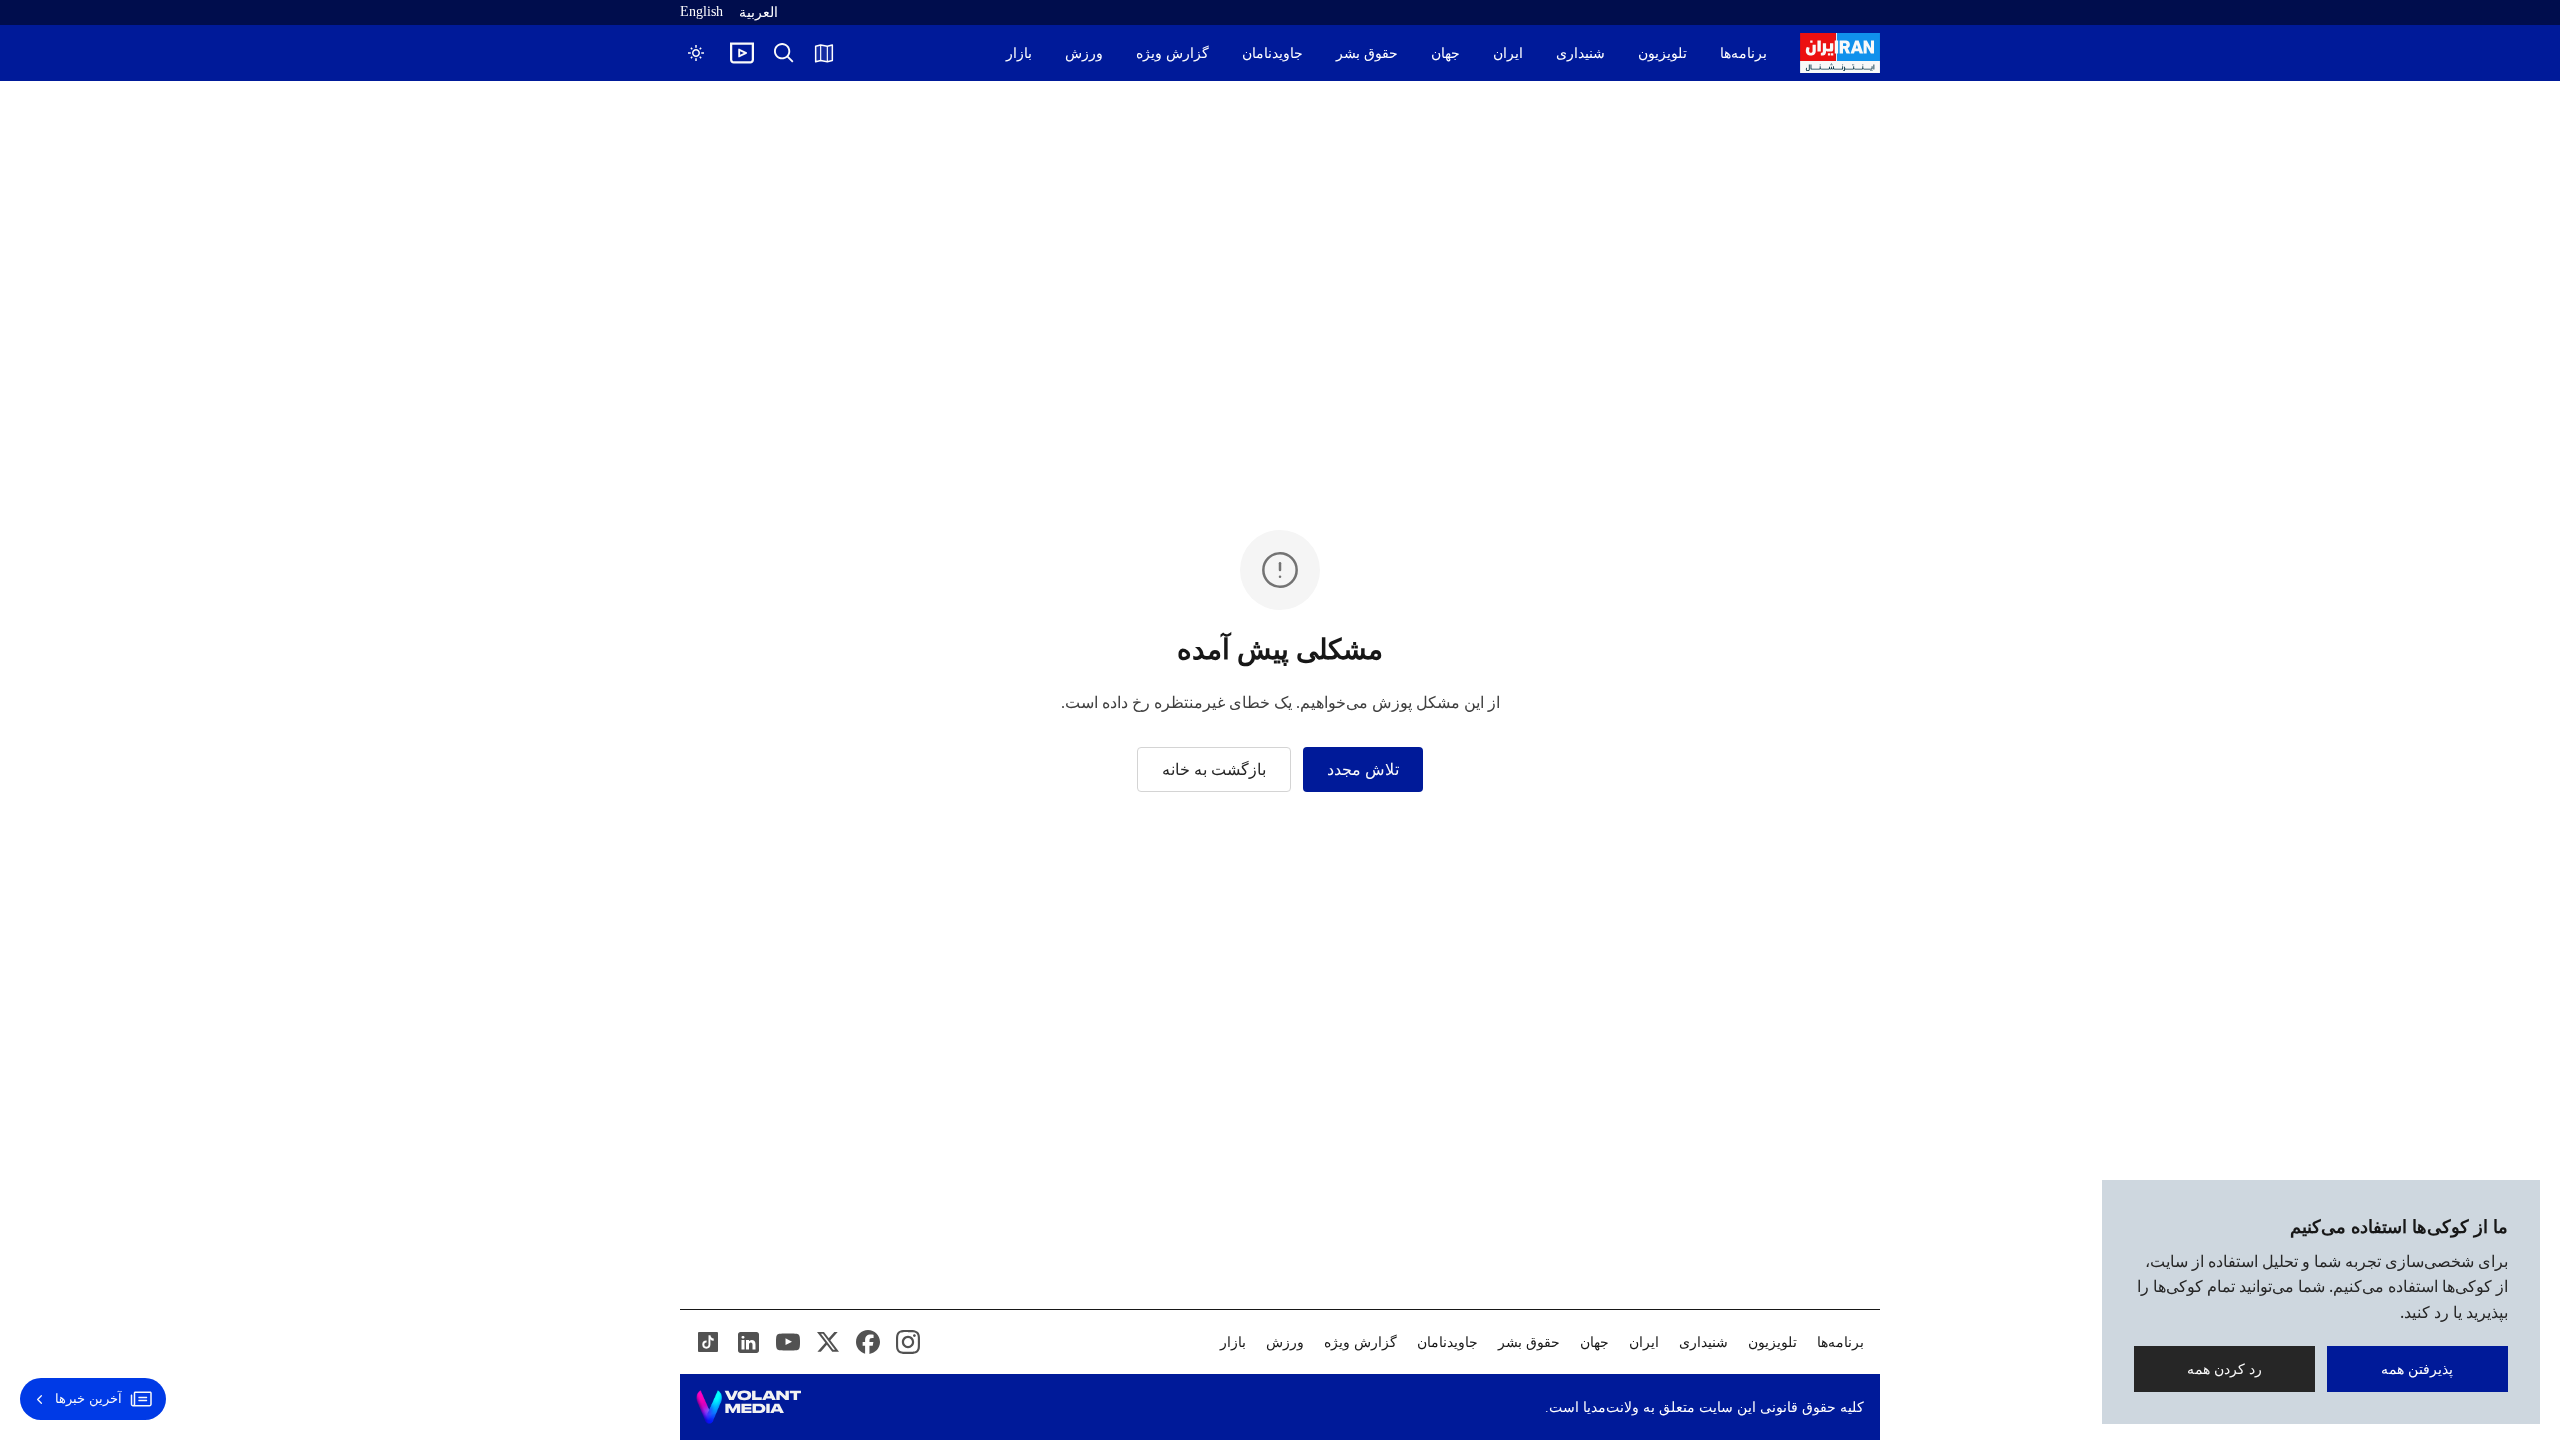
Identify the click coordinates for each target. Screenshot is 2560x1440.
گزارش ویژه (1172, 53)
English (701, 11)
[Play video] (742, 53)
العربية (758, 12)
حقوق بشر (1367, 53)
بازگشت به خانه (1214, 769)
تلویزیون (1662, 53)
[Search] (784, 53)
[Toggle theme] (696, 53)
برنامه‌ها (1743, 53)
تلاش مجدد (1363, 769)
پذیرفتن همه (2418, 1368)
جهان (1445, 53)
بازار (1019, 53)
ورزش (1084, 53)
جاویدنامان (1272, 53)
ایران (1508, 53)
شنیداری (1580, 53)
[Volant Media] (748, 1407)
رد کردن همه (2224, 1368)
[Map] (824, 53)
